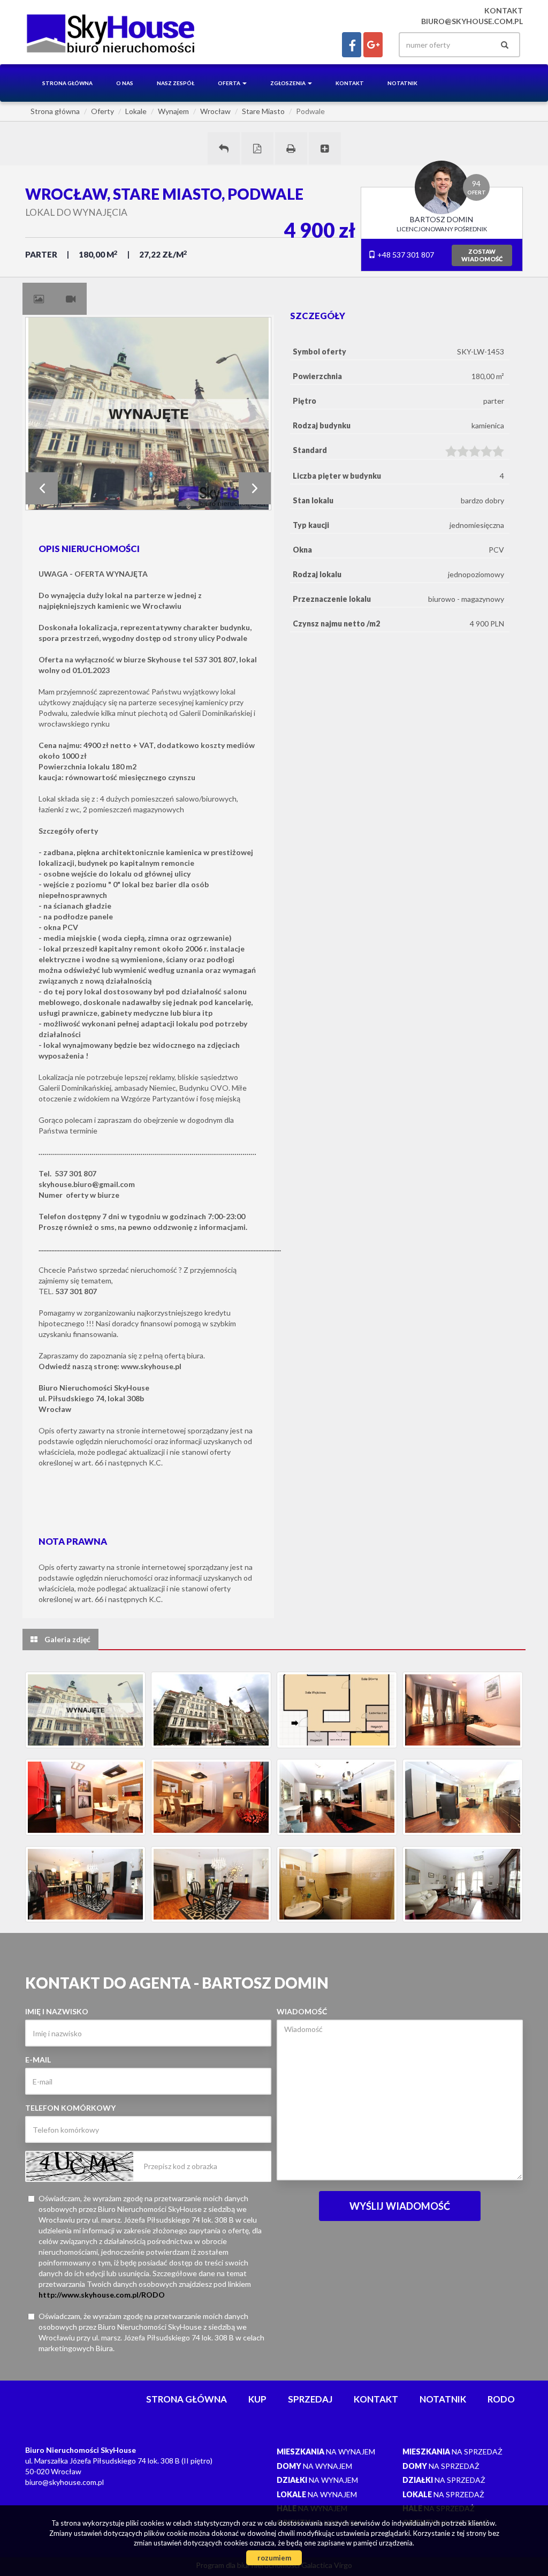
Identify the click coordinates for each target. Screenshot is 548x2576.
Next (255, 488)
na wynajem (326, 2452)
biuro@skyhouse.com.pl (472, 21)
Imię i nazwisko (57, 2011)
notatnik (402, 83)
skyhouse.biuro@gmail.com (87, 1184)
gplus (373, 45)
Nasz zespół (176, 83)
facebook (352, 45)
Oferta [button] (230, 83)
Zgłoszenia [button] (288, 83)
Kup (257, 2399)
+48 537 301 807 (405, 255)
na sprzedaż (452, 2452)
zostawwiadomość (482, 255)
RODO (501, 2399)
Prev (42, 488)
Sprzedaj (310, 2399)
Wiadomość (302, 2011)
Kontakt (350, 83)
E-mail (38, 2060)
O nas (125, 83)
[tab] (39, 299)
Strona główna (67, 83)
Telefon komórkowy (70, 2108)
